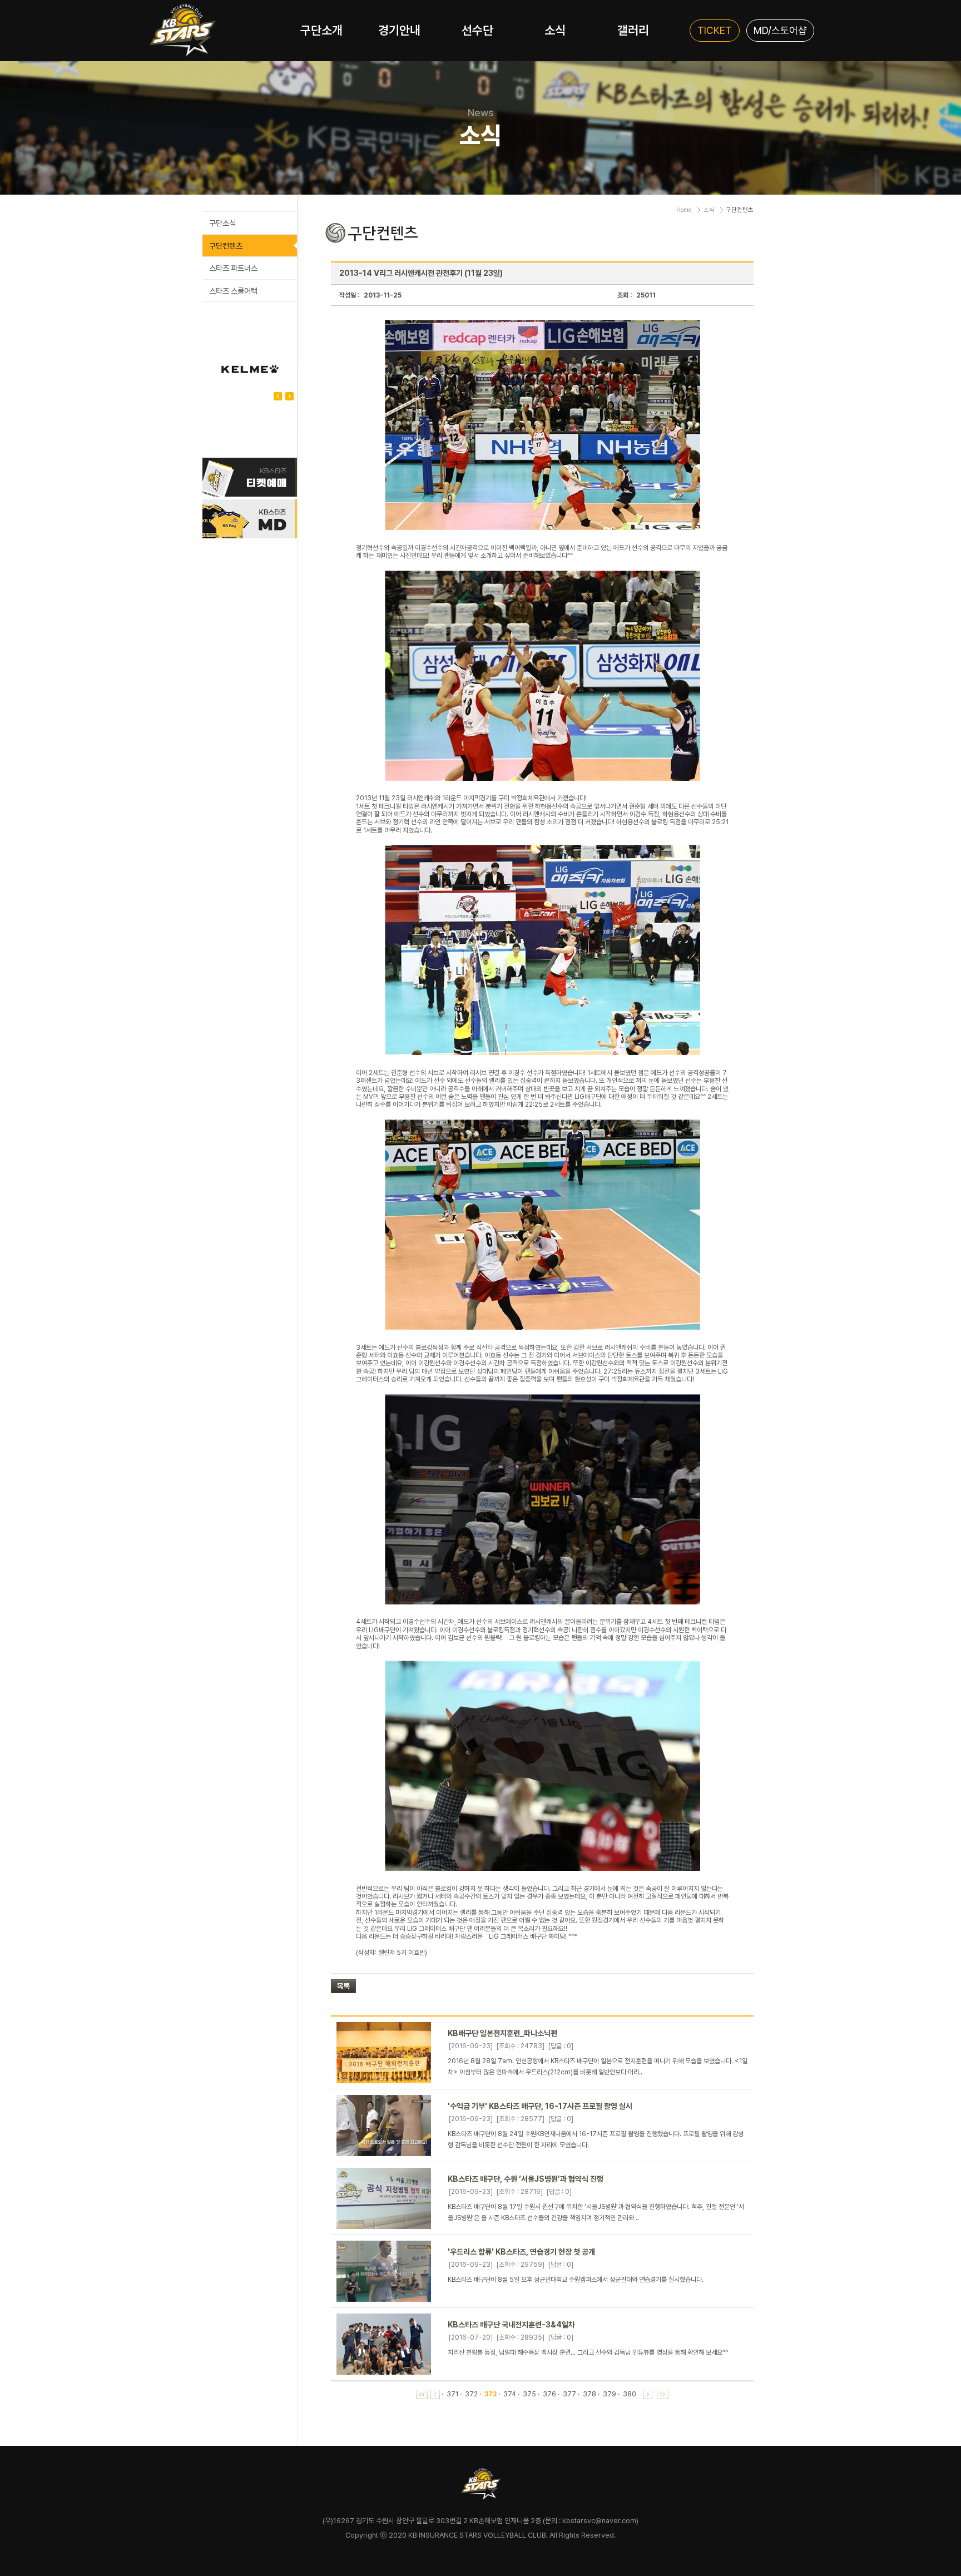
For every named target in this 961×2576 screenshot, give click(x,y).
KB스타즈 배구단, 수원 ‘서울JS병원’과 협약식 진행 (526, 2179)
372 (471, 2394)
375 (529, 2394)
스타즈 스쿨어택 (233, 291)
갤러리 (633, 30)
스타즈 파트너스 (233, 268)
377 (569, 2394)
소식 (555, 30)
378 (590, 2394)
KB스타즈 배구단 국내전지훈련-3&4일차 (511, 2325)
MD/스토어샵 (780, 30)
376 (549, 2394)
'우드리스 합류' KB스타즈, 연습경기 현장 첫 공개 (521, 2252)
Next (278, 396)
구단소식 (222, 223)
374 (510, 2394)
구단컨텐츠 (226, 246)
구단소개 (321, 30)
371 (452, 2394)
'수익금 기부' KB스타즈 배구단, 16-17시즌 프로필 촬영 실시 (540, 2106)
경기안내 (399, 30)
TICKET (715, 30)
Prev (289, 396)
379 (610, 2394)
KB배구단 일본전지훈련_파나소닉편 (502, 2033)
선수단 (477, 30)
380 (630, 2394)
